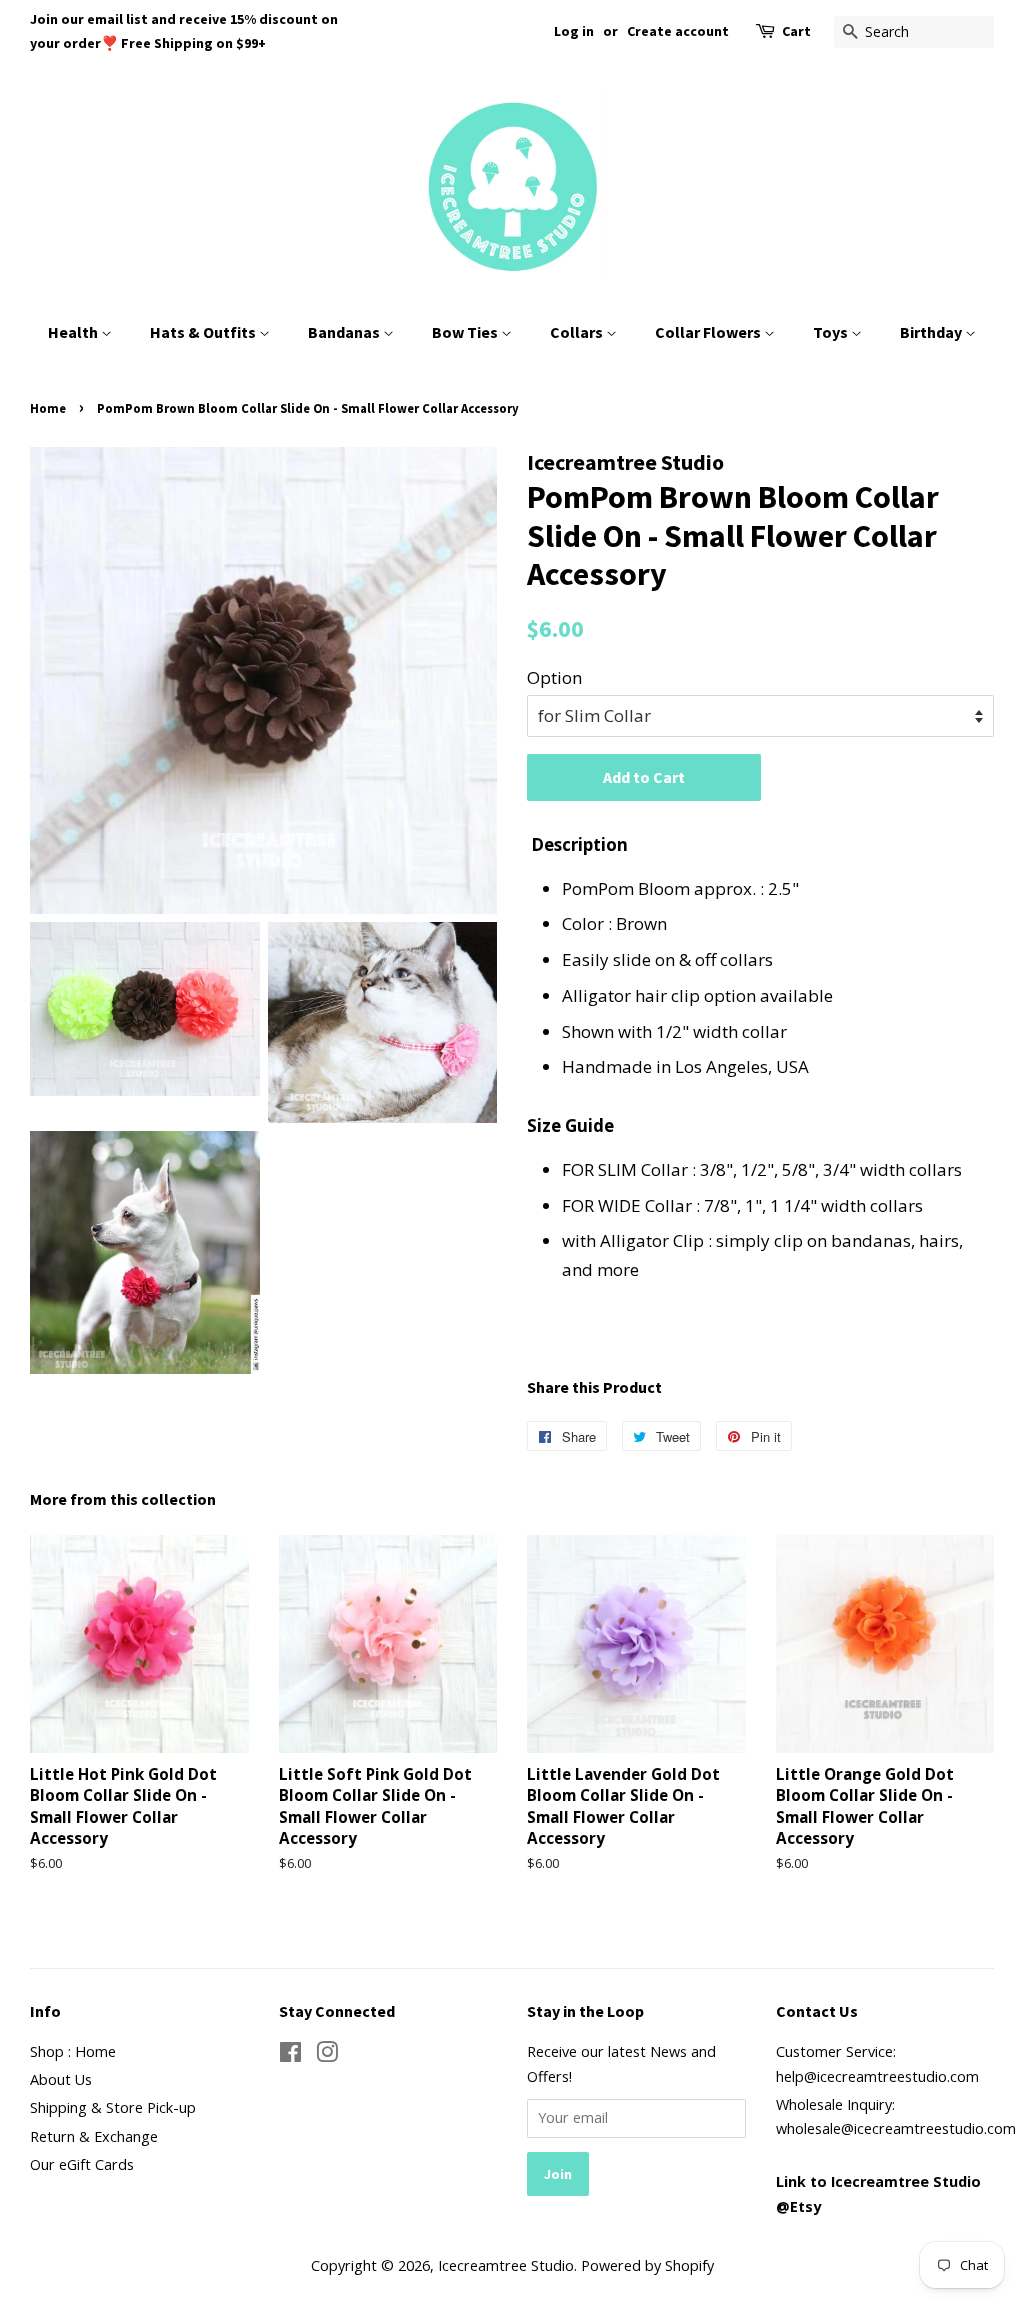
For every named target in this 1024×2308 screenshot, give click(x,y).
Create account (678, 31)
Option (554, 677)
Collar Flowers (709, 332)
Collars (578, 332)
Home (48, 408)
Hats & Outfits (204, 332)
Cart (796, 31)
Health (74, 332)
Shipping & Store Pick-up (113, 2107)
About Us (61, 2079)
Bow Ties (466, 332)
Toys (832, 332)
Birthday (932, 332)
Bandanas (345, 332)
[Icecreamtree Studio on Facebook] (290, 2055)
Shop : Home (73, 2051)
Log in (574, 31)
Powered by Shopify (647, 2265)
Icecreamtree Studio (506, 2265)
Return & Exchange (94, 2136)
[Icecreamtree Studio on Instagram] (327, 2055)
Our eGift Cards (82, 2164)
